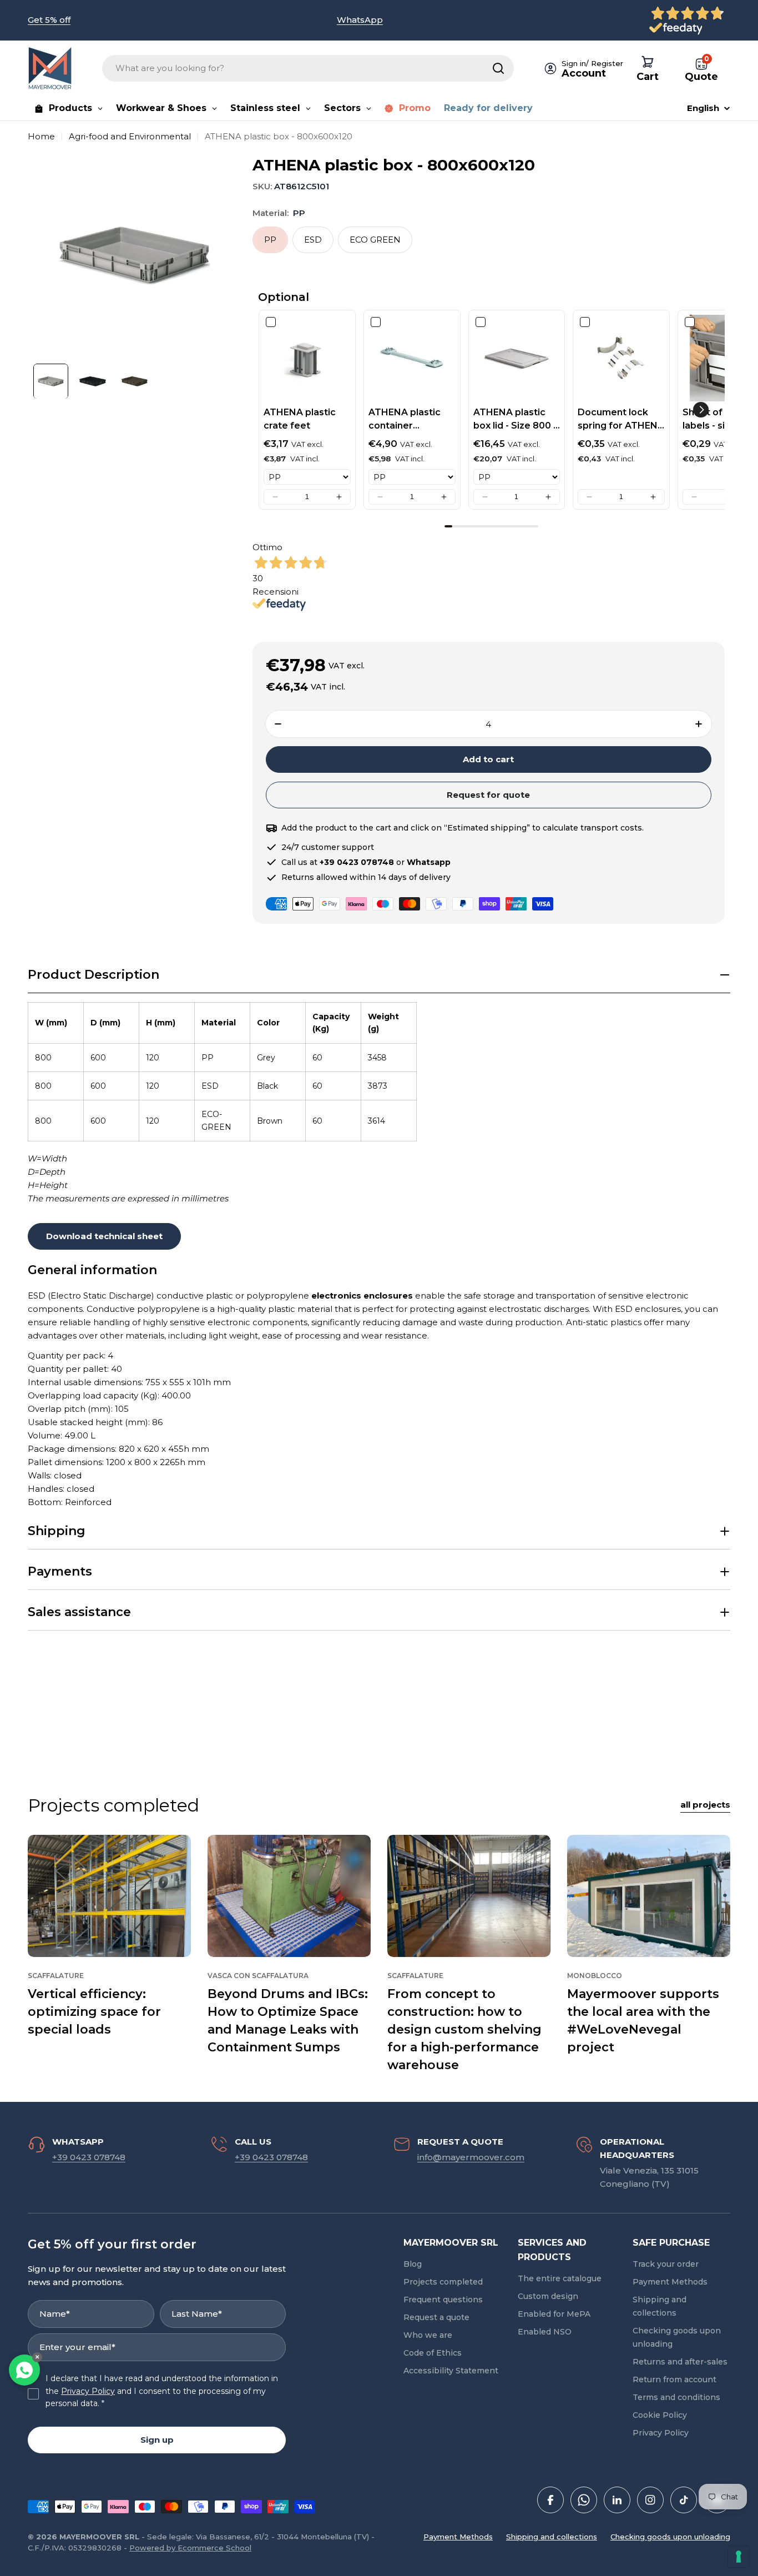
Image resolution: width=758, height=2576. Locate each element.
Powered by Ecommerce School (190, 2548)
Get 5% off (49, 20)
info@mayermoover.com (471, 2157)
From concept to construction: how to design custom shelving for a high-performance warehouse (464, 2029)
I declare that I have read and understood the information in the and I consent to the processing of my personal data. (162, 2391)
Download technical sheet (104, 1236)
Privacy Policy (88, 2391)
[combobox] (308, 68)
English (703, 108)
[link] (307, 358)
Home (41, 136)
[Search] (498, 68)
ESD (313, 240)
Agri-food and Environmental (130, 136)
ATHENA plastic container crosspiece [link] (405, 420)
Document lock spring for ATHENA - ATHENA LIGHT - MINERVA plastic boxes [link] (621, 420)
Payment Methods (458, 2537)
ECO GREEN (375, 240)
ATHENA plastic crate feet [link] (300, 419)
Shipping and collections (552, 2537)
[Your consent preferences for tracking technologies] (739, 2557)
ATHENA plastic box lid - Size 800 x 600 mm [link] (516, 420)
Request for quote (488, 795)
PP (270, 240)
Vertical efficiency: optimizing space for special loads (94, 2012)
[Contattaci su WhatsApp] (24, 2370)
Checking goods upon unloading (670, 2537)
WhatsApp (360, 20)
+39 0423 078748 (89, 2157)
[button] (275, 497)
